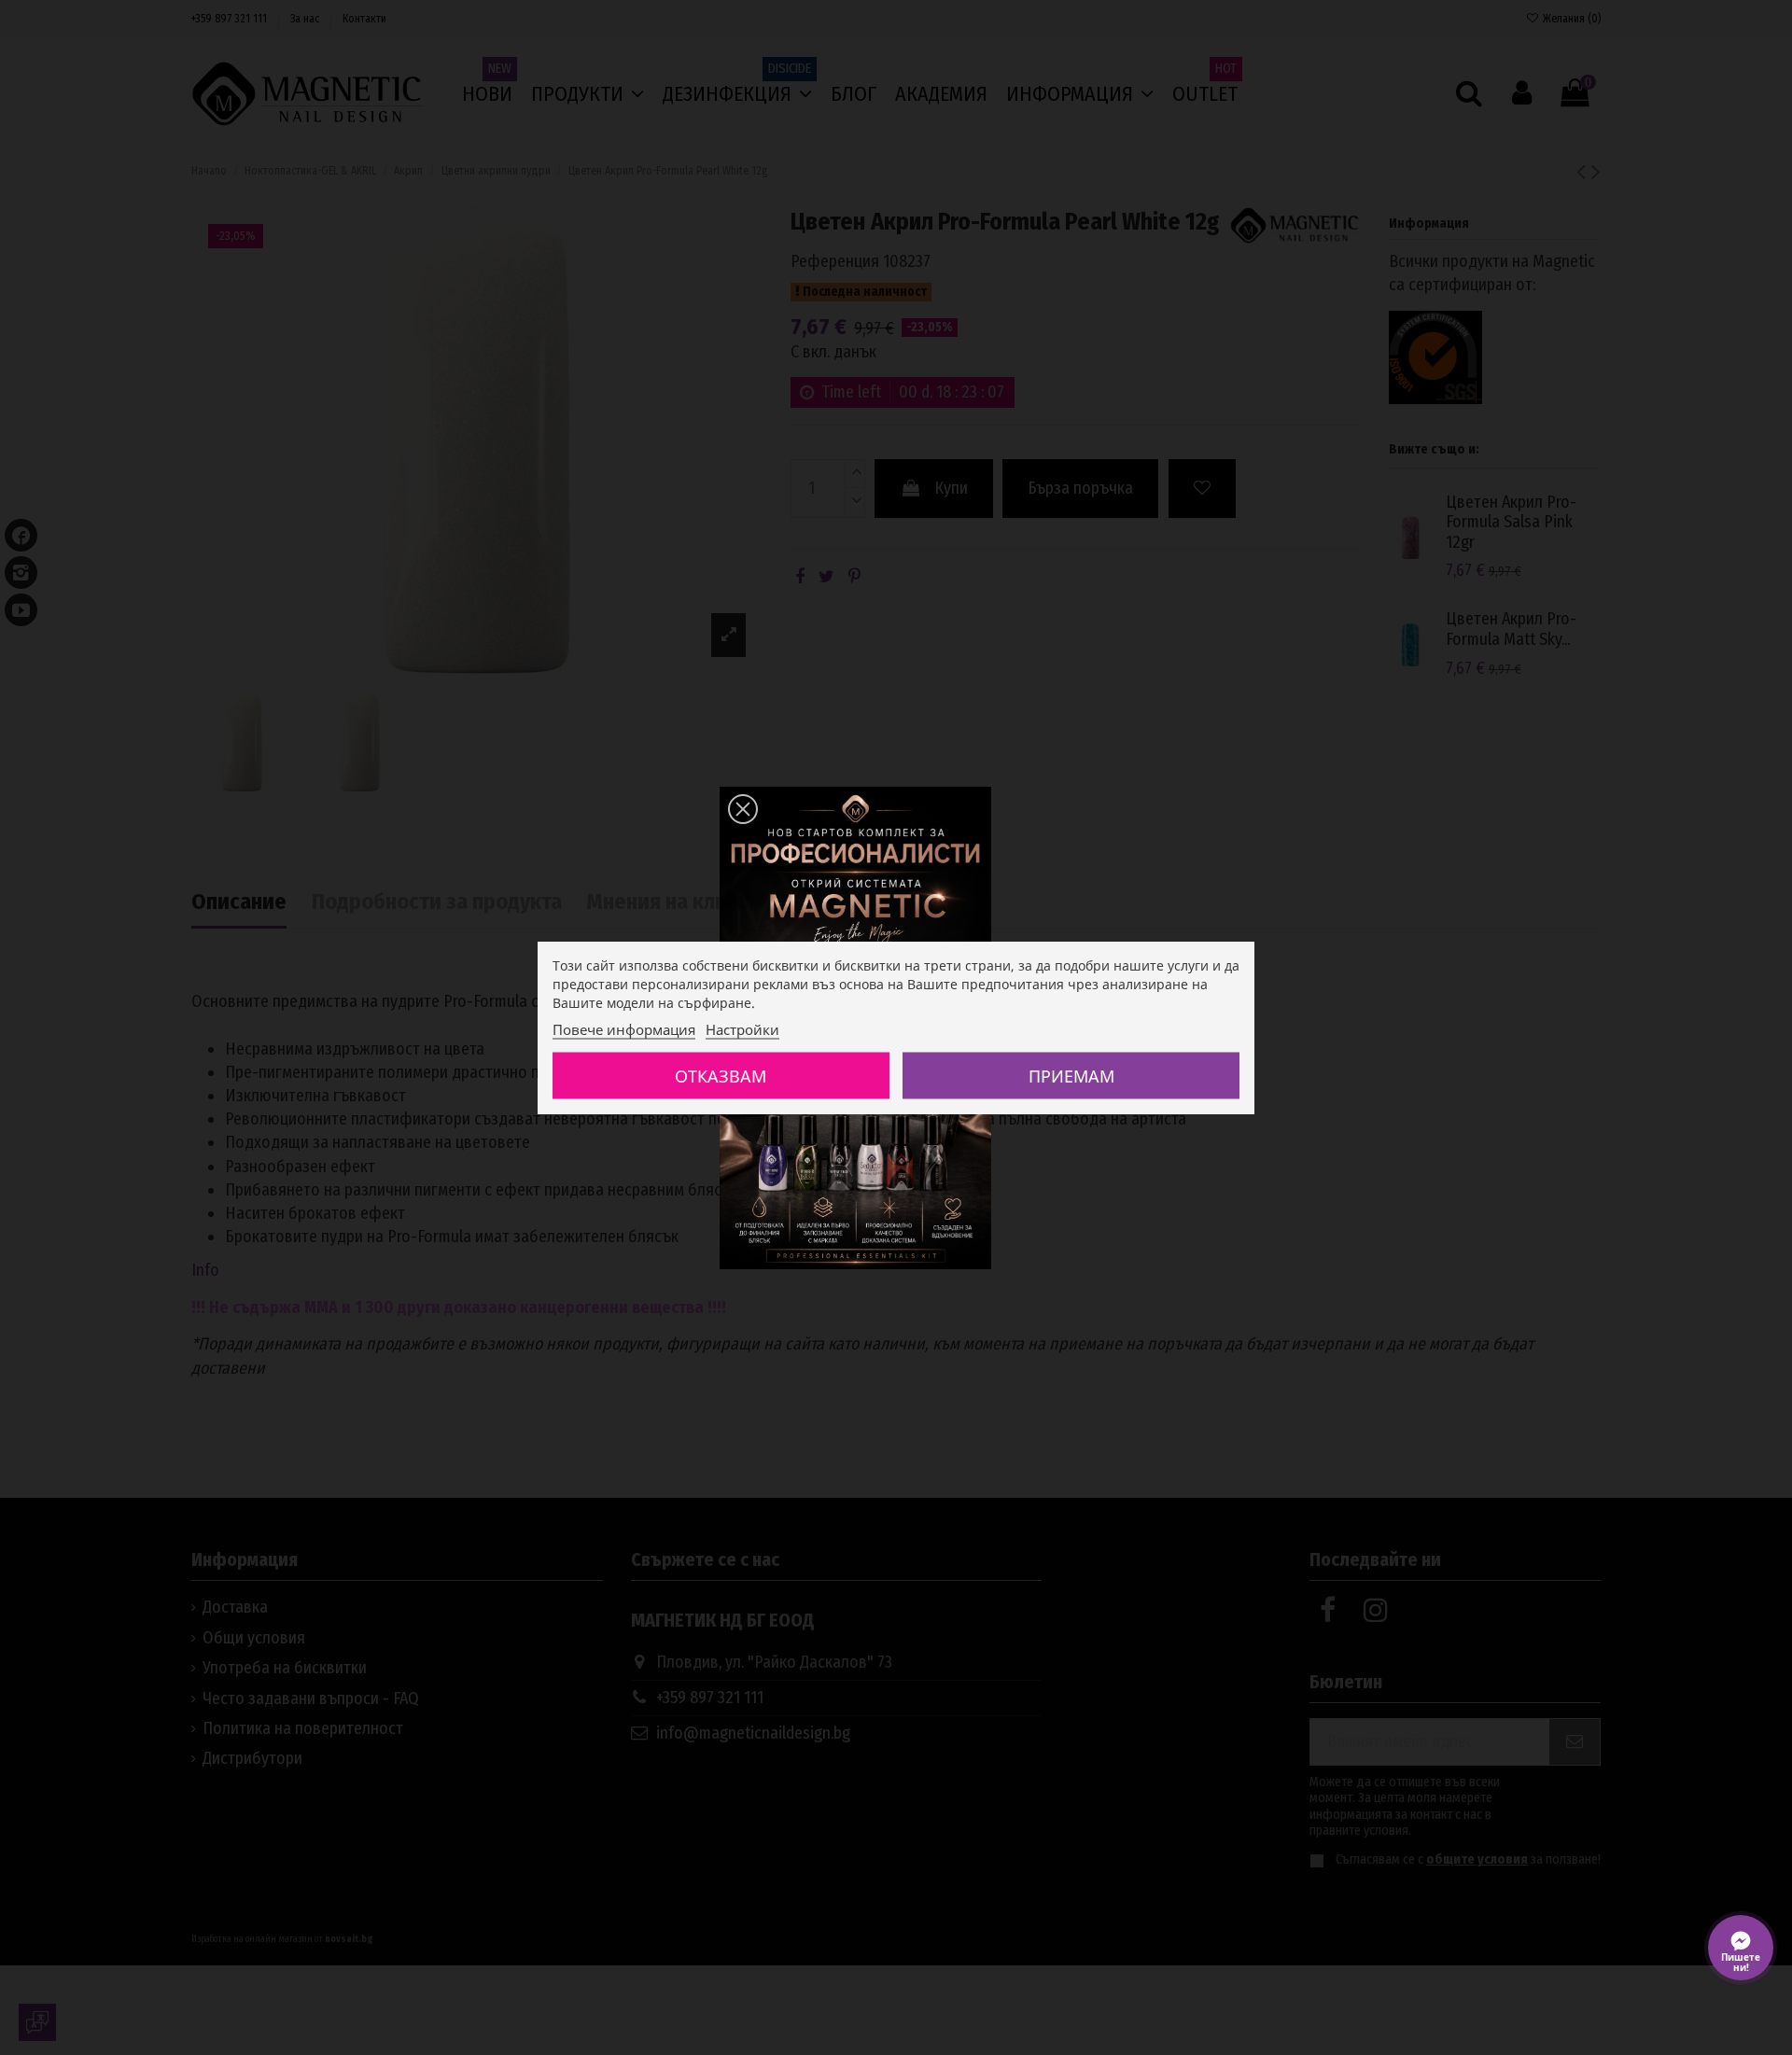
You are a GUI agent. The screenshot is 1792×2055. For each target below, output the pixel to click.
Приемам (1071, 1076)
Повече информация (624, 1029)
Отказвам (721, 1076)
